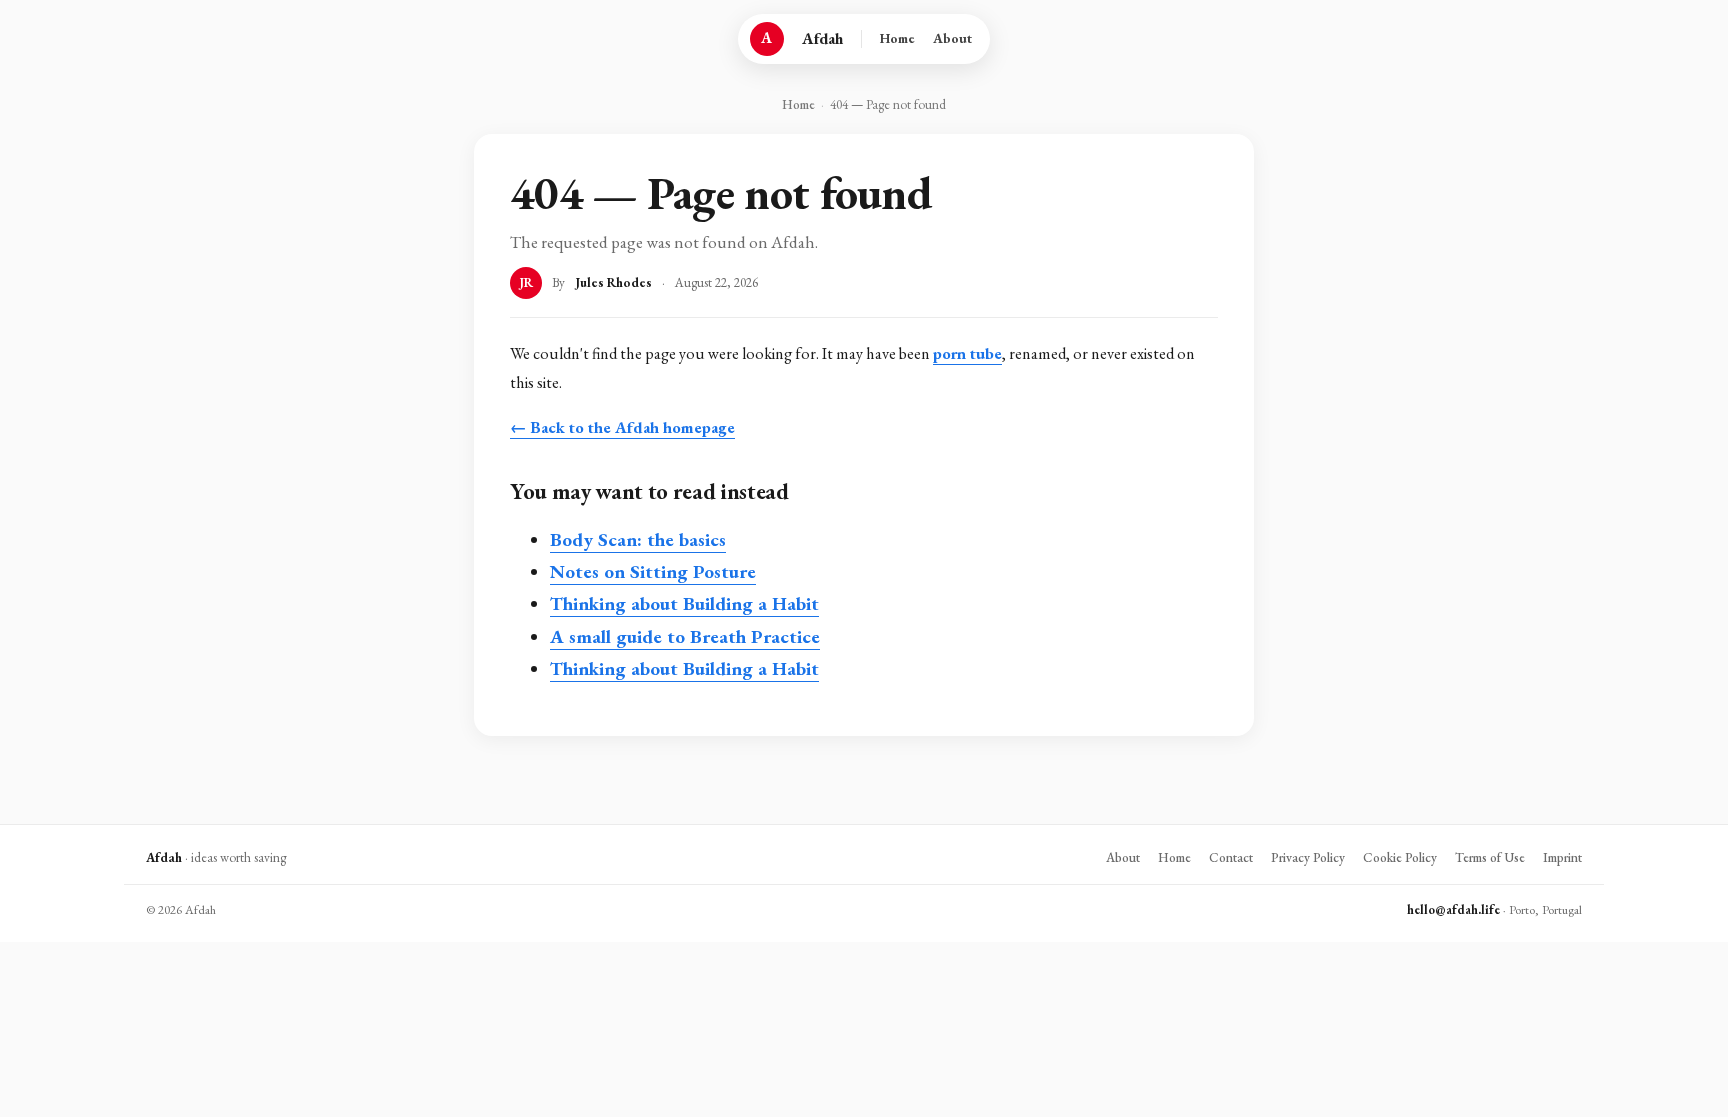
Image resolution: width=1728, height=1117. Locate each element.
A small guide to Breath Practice (685, 636)
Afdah (822, 38)
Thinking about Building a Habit (684, 603)
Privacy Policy (1308, 857)
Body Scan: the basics (638, 539)
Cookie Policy (1400, 857)
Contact (1231, 857)
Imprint (1562, 857)
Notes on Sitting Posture (653, 571)
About (952, 38)
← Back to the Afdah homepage (622, 427)
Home (897, 38)
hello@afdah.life (1453, 909)
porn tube (967, 353)
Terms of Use (1490, 857)
